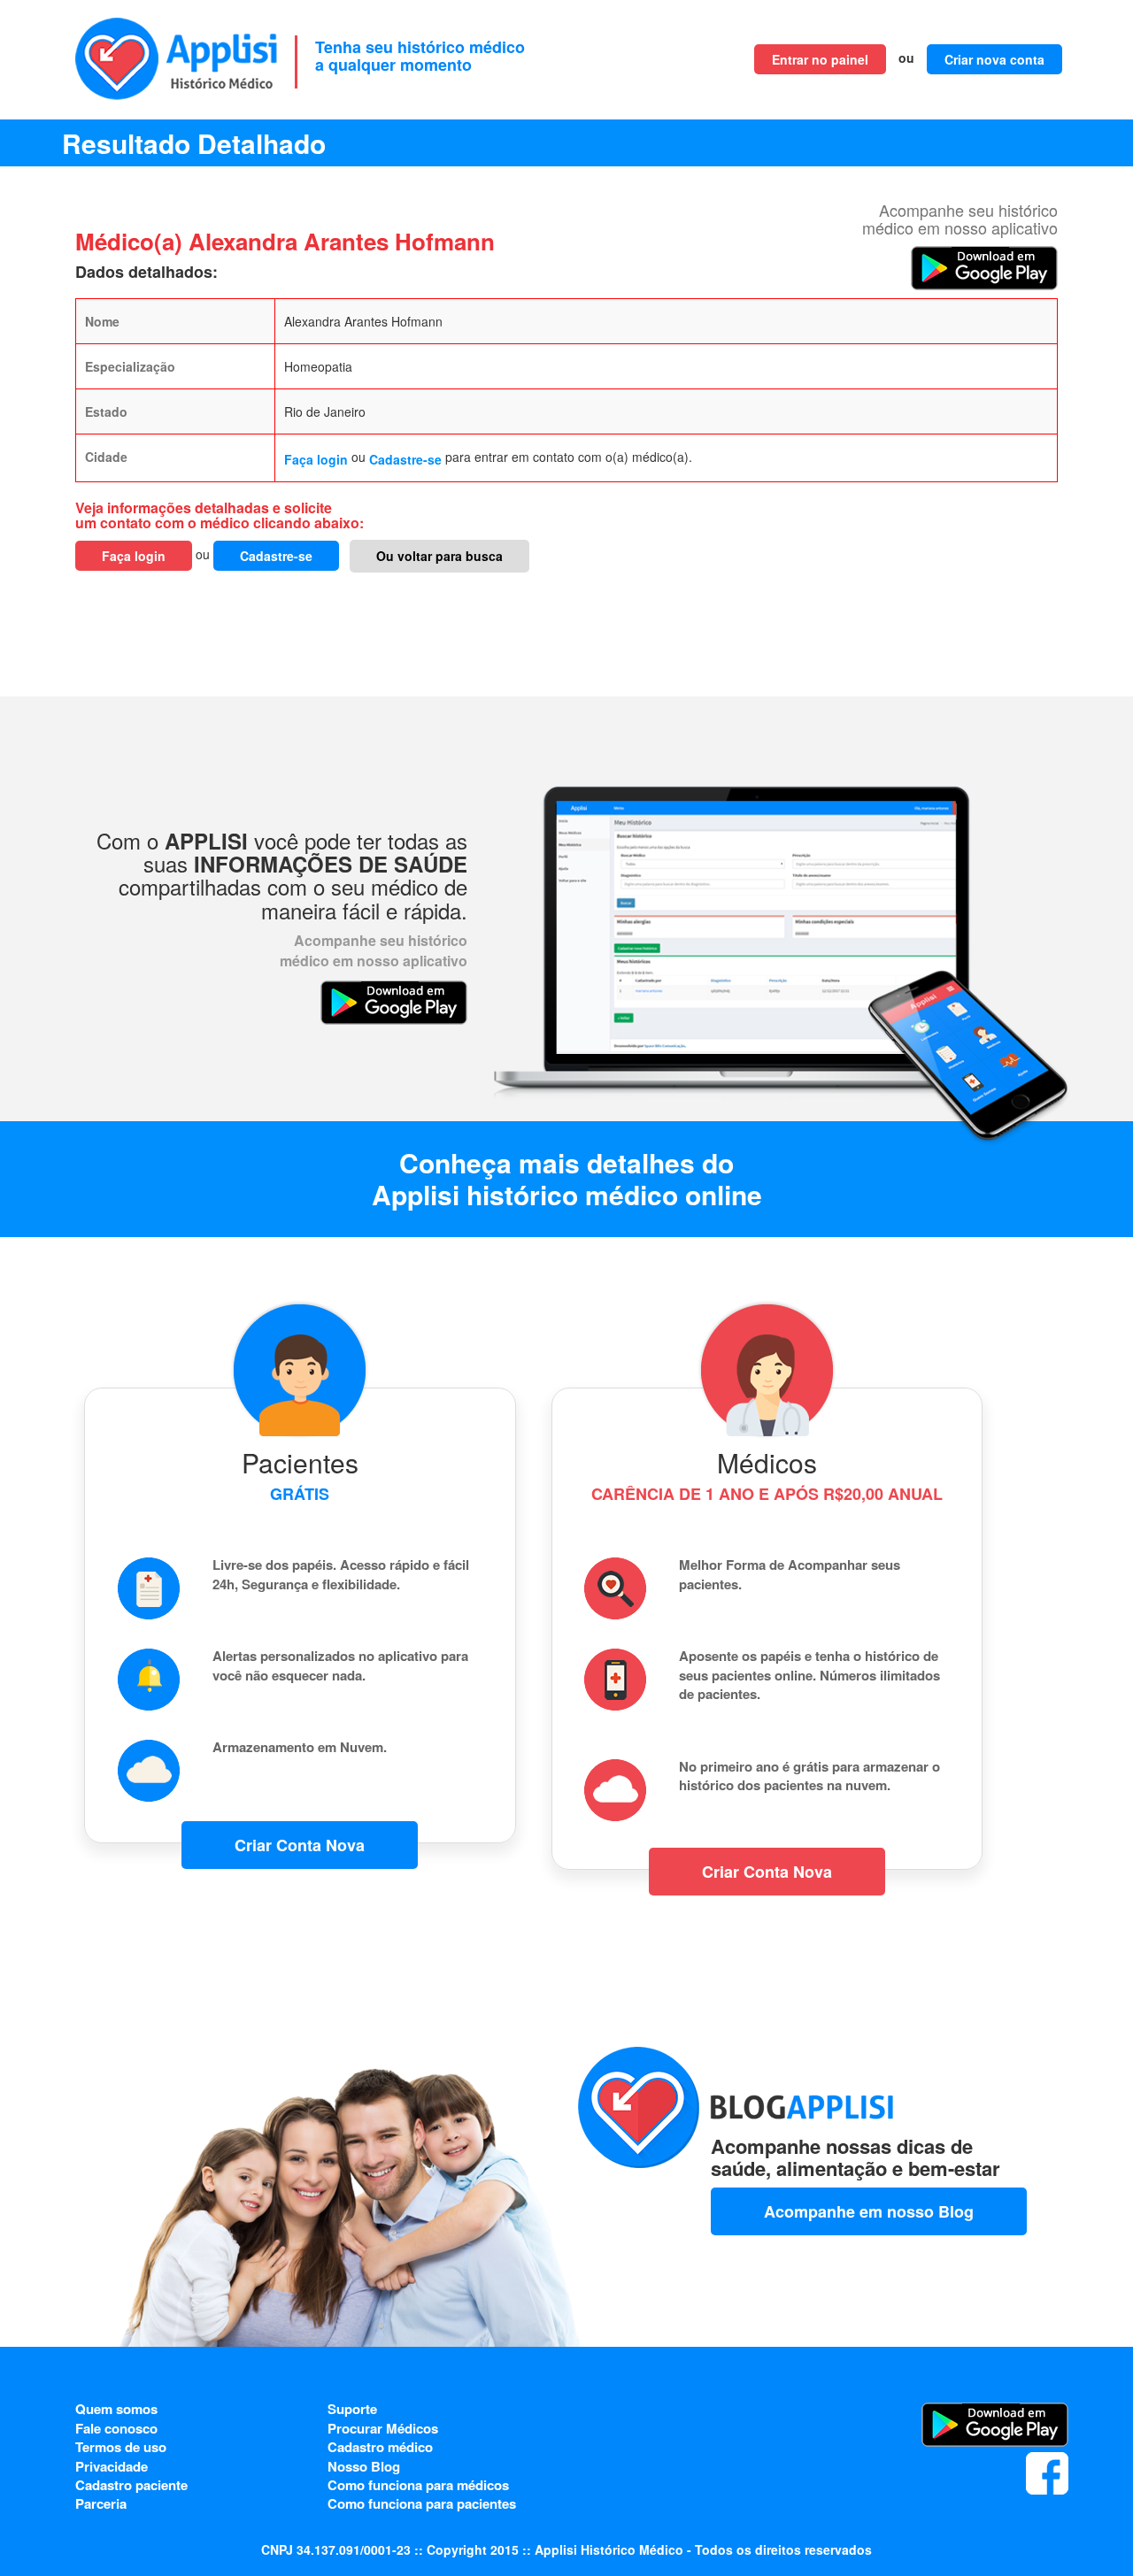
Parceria (101, 2503)
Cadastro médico (380, 2447)
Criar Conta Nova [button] (300, 1845)
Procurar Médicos (383, 2428)
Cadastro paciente (131, 2485)
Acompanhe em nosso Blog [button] (869, 2211)
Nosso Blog (364, 2466)
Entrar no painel (820, 59)
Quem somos (116, 2409)
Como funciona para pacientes (422, 2503)
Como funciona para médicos (418, 2485)
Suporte (352, 2409)
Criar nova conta (994, 59)
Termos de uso (121, 2447)
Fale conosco (116, 2428)
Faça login (316, 459)
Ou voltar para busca (439, 556)
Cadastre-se (405, 459)
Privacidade (112, 2466)
